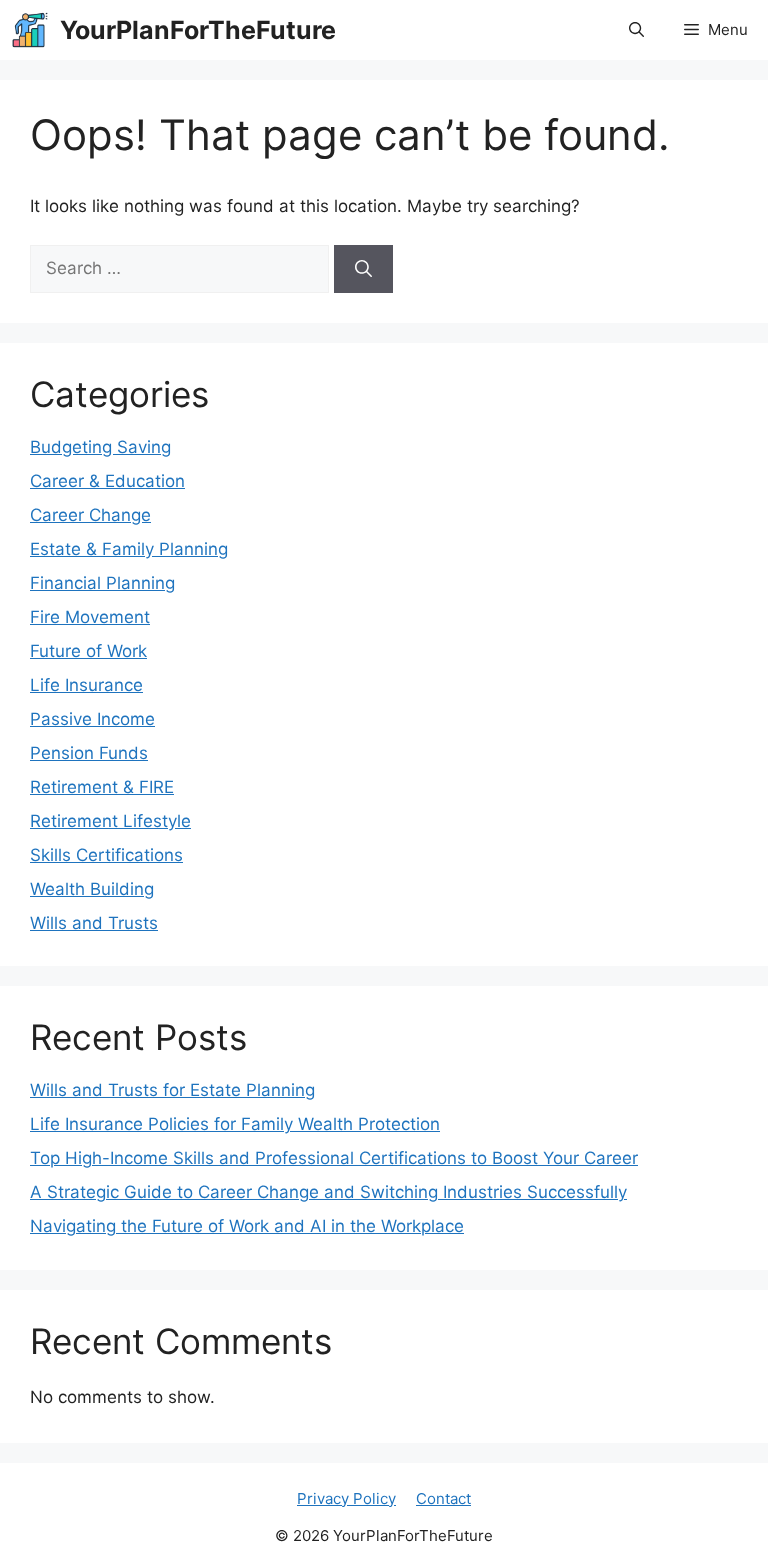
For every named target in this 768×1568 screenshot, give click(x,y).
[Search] (363, 269)
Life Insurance (86, 685)
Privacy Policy (346, 1498)
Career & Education (107, 481)
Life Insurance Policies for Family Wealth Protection (235, 1124)
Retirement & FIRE (102, 787)
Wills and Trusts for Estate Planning (172, 1090)
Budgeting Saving (100, 447)
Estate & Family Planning (129, 549)
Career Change (90, 515)
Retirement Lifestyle (110, 821)
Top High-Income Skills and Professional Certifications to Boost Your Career (334, 1158)
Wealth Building (92, 889)
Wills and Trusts (94, 923)
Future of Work (88, 651)
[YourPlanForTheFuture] (30, 30)
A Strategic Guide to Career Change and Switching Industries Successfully (328, 1192)
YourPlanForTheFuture (198, 30)
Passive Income (92, 719)
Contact (443, 1498)
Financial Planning (102, 583)
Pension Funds (89, 753)
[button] (636, 30)
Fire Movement (90, 617)
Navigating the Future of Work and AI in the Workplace (247, 1226)
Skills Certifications (106, 855)
